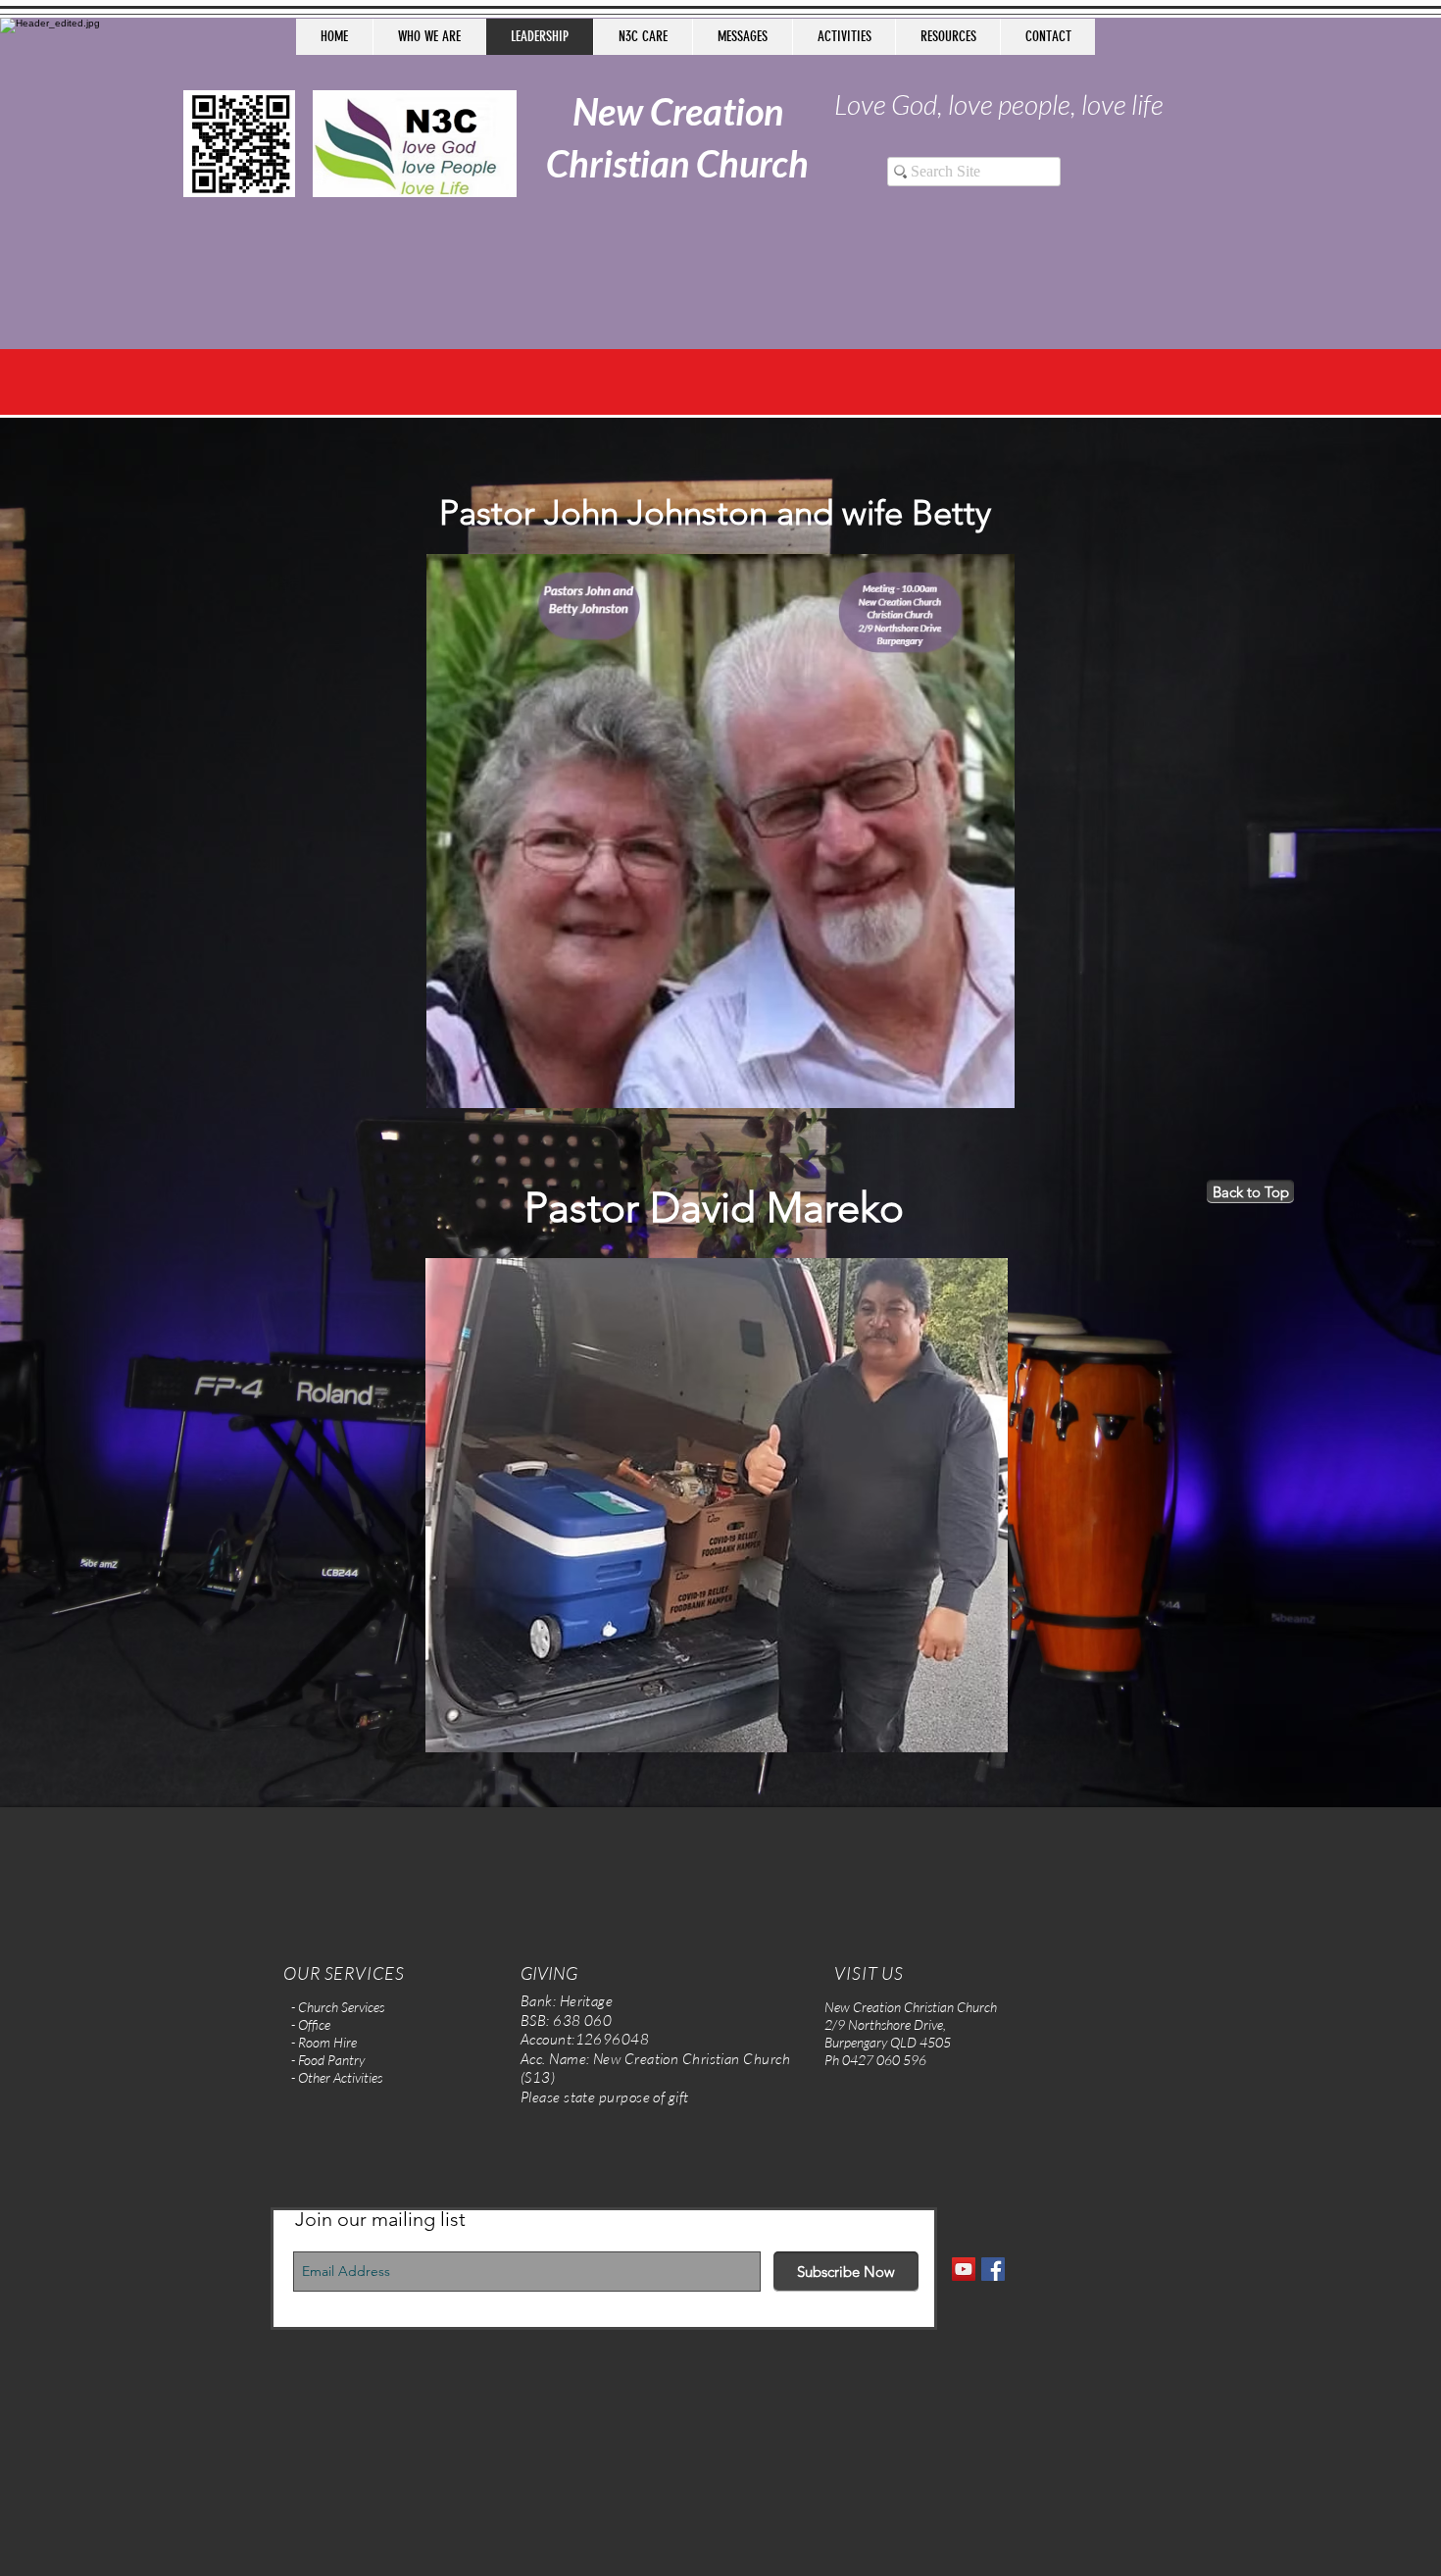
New (608, 111)
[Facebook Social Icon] (993, 2269)
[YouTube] (964, 2269)
